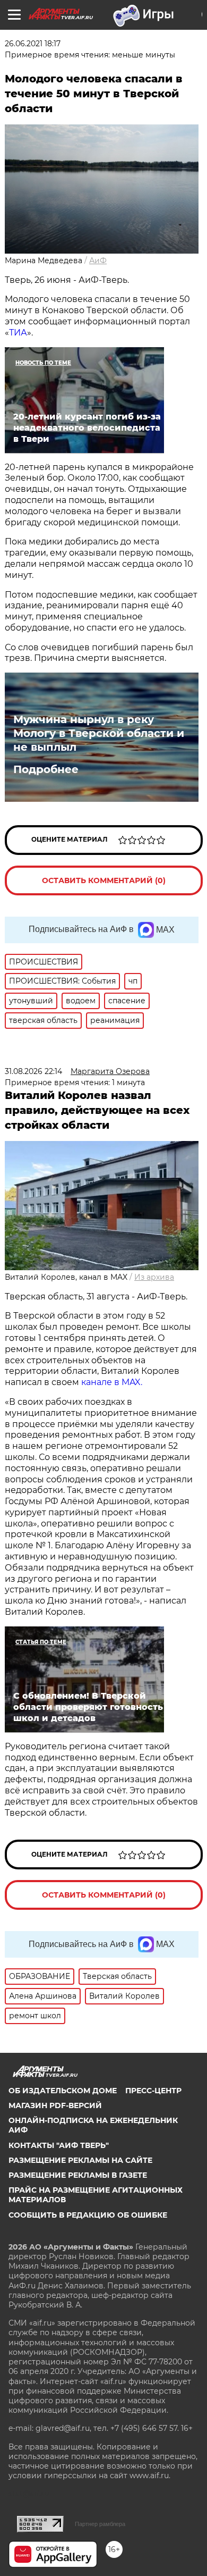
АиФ (98, 261)
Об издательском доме (63, 2091)
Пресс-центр (153, 2091)
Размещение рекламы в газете (78, 2175)
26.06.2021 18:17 (33, 44)
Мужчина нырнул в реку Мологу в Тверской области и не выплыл (99, 733)
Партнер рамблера (100, 2524)
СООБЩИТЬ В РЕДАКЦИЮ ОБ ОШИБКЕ (88, 2215)
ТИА (18, 333)
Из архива (154, 1277)
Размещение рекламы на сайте (80, 2160)
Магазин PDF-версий (55, 2105)
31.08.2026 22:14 (33, 1071)
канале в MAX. (112, 1382)
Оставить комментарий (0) (104, 880)
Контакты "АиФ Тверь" (59, 2145)
